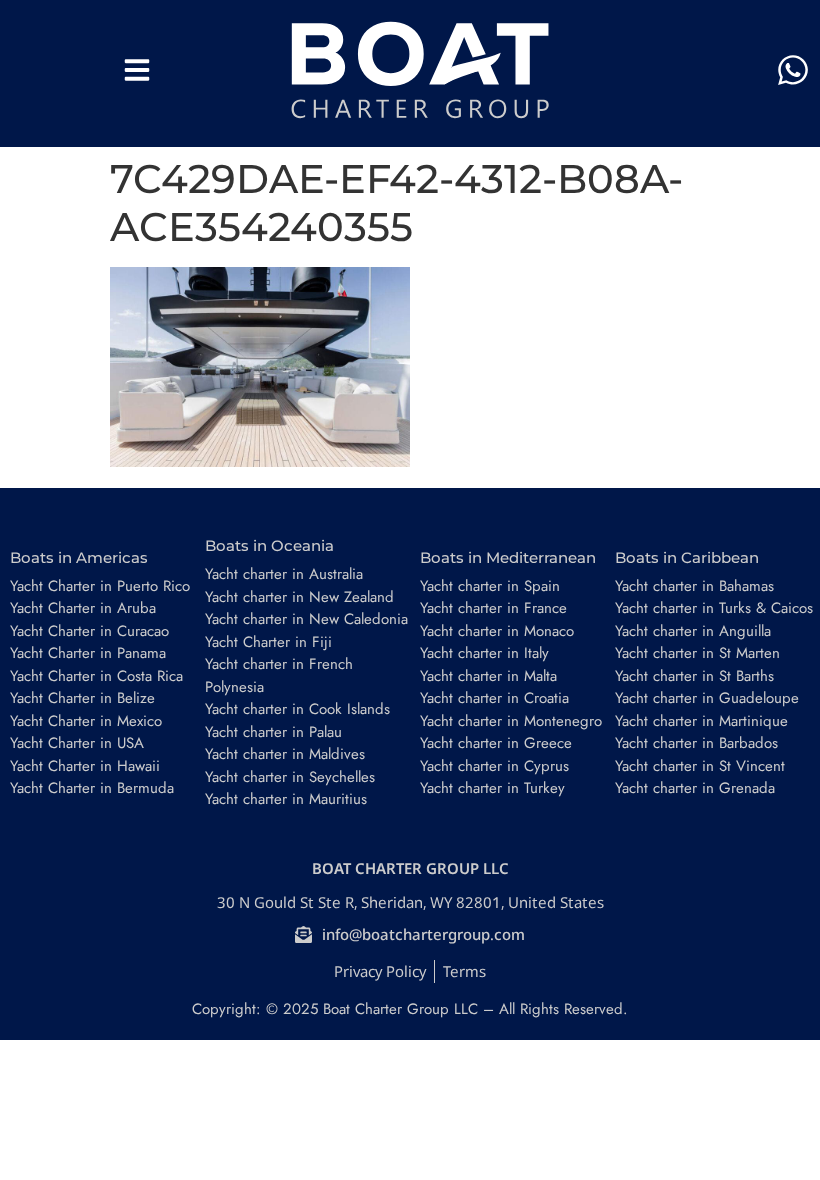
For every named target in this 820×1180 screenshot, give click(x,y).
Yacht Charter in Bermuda (92, 788)
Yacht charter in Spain (490, 586)
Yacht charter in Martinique (701, 721)
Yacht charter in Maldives (285, 754)
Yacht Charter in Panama (88, 653)
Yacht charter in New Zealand (299, 597)
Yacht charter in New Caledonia (306, 619)
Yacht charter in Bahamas (694, 586)
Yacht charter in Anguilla (693, 631)
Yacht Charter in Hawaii (85, 766)
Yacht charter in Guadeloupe (707, 698)
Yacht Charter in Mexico (86, 721)
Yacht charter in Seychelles (290, 777)
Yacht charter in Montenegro (511, 721)
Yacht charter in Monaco (497, 631)
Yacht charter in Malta (488, 676)
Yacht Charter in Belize (82, 698)
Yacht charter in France (493, 608)
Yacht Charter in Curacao (89, 631)
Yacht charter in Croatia (494, 698)
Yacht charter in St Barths (694, 676)
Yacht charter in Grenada (695, 788)
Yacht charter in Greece (496, 743)
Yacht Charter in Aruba (83, 608)
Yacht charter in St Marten (697, 653)
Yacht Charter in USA (77, 743)
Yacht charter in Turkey (492, 788)
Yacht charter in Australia (284, 574)
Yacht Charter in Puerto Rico (100, 586)
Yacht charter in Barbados (696, 743)
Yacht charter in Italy (484, 653)
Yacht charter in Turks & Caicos (714, 608)
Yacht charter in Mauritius (286, 799)
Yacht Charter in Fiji (268, 642)
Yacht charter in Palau (273, 732)
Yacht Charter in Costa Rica (96, 676)
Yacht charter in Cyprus (494, 766)
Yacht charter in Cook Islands (297, 709)
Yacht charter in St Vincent (700, 766)
